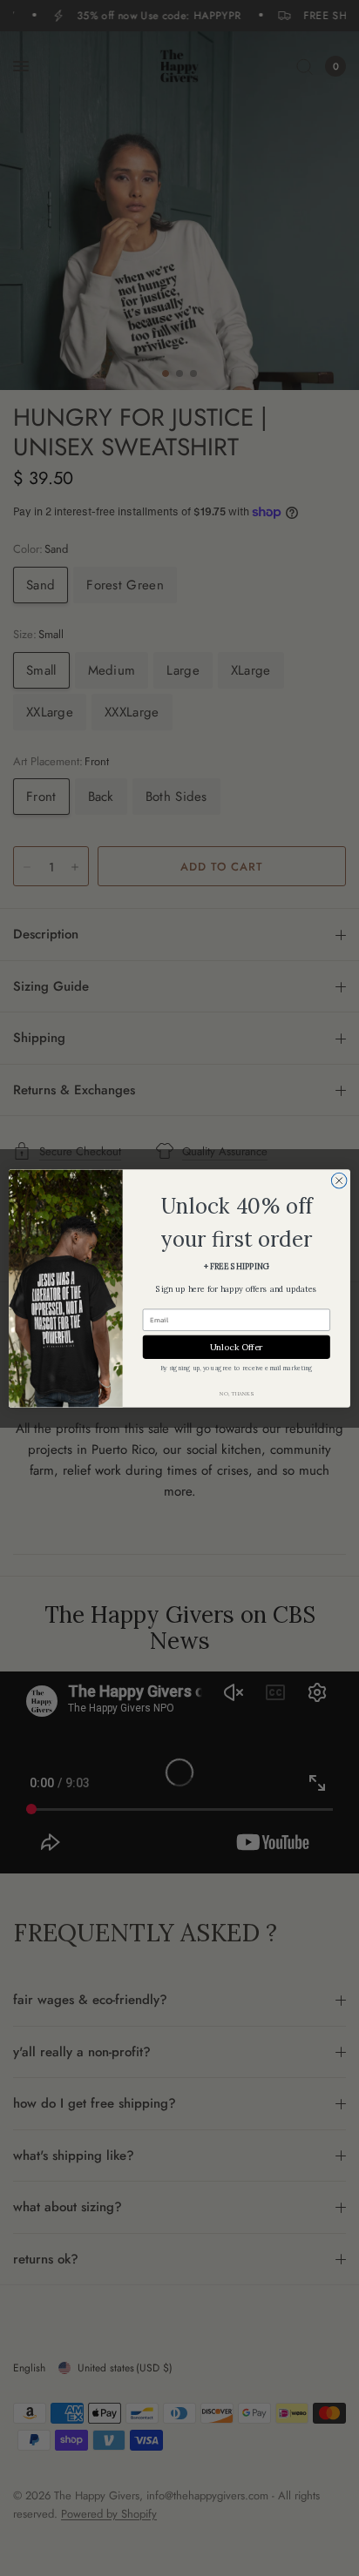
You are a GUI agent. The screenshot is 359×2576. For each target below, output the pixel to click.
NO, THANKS (236, 1393)
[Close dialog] (339, 1180)
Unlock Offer (237, 1346)
